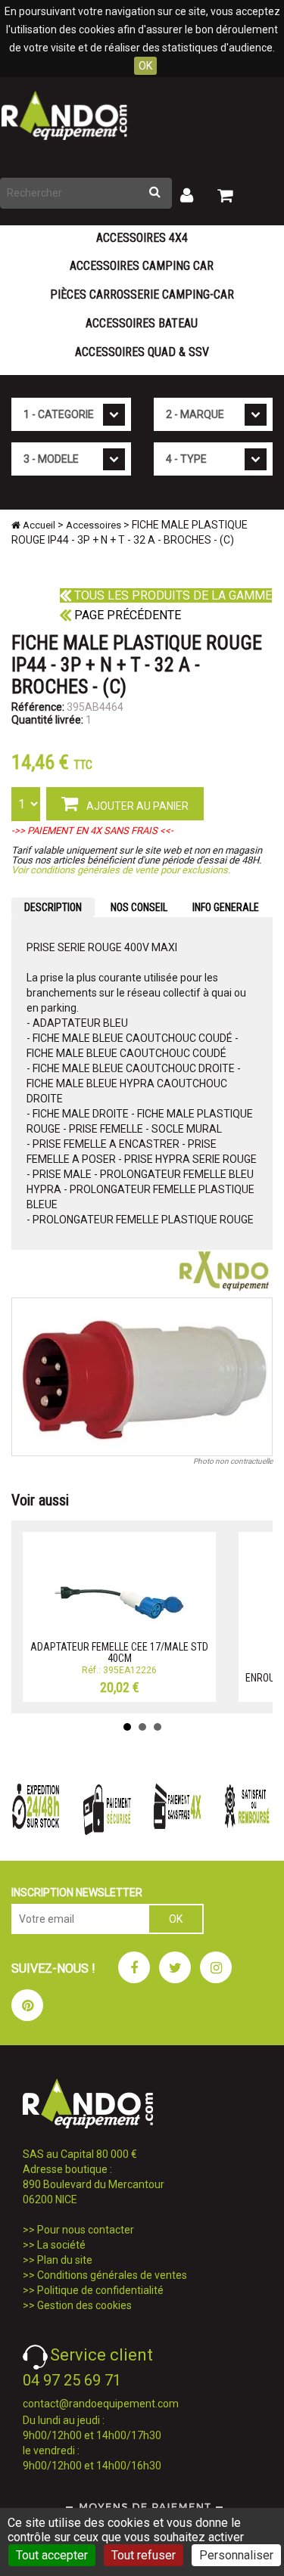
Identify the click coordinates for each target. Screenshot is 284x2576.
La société (61, 2245)
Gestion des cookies (84, 2305)
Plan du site (65, 2260)
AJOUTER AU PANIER (136, 806)
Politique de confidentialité (100, 2290)
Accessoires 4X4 (142, 238)
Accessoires (94, 525)
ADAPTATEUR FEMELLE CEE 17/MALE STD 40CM (119, 1652)
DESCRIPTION (53, 907)
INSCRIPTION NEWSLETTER (77, 1892)
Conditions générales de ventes (112, 2275)
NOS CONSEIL (139, 907)
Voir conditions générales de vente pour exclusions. (121, 870)
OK (145, 66)
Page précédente (126, 615)
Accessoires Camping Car (142, 266)
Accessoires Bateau (142, 323)
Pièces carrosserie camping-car (142, 294)
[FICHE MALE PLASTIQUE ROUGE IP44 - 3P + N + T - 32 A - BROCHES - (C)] (142, 1377)
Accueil (38, 525)
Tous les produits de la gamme (172, 595)
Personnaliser (236, 2555)
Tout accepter (52, 2555)
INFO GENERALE (226, 907)
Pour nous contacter (86, 2230)
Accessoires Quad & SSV (142, 352)
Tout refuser (144, 2555)
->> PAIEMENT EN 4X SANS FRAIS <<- (92, 831)
